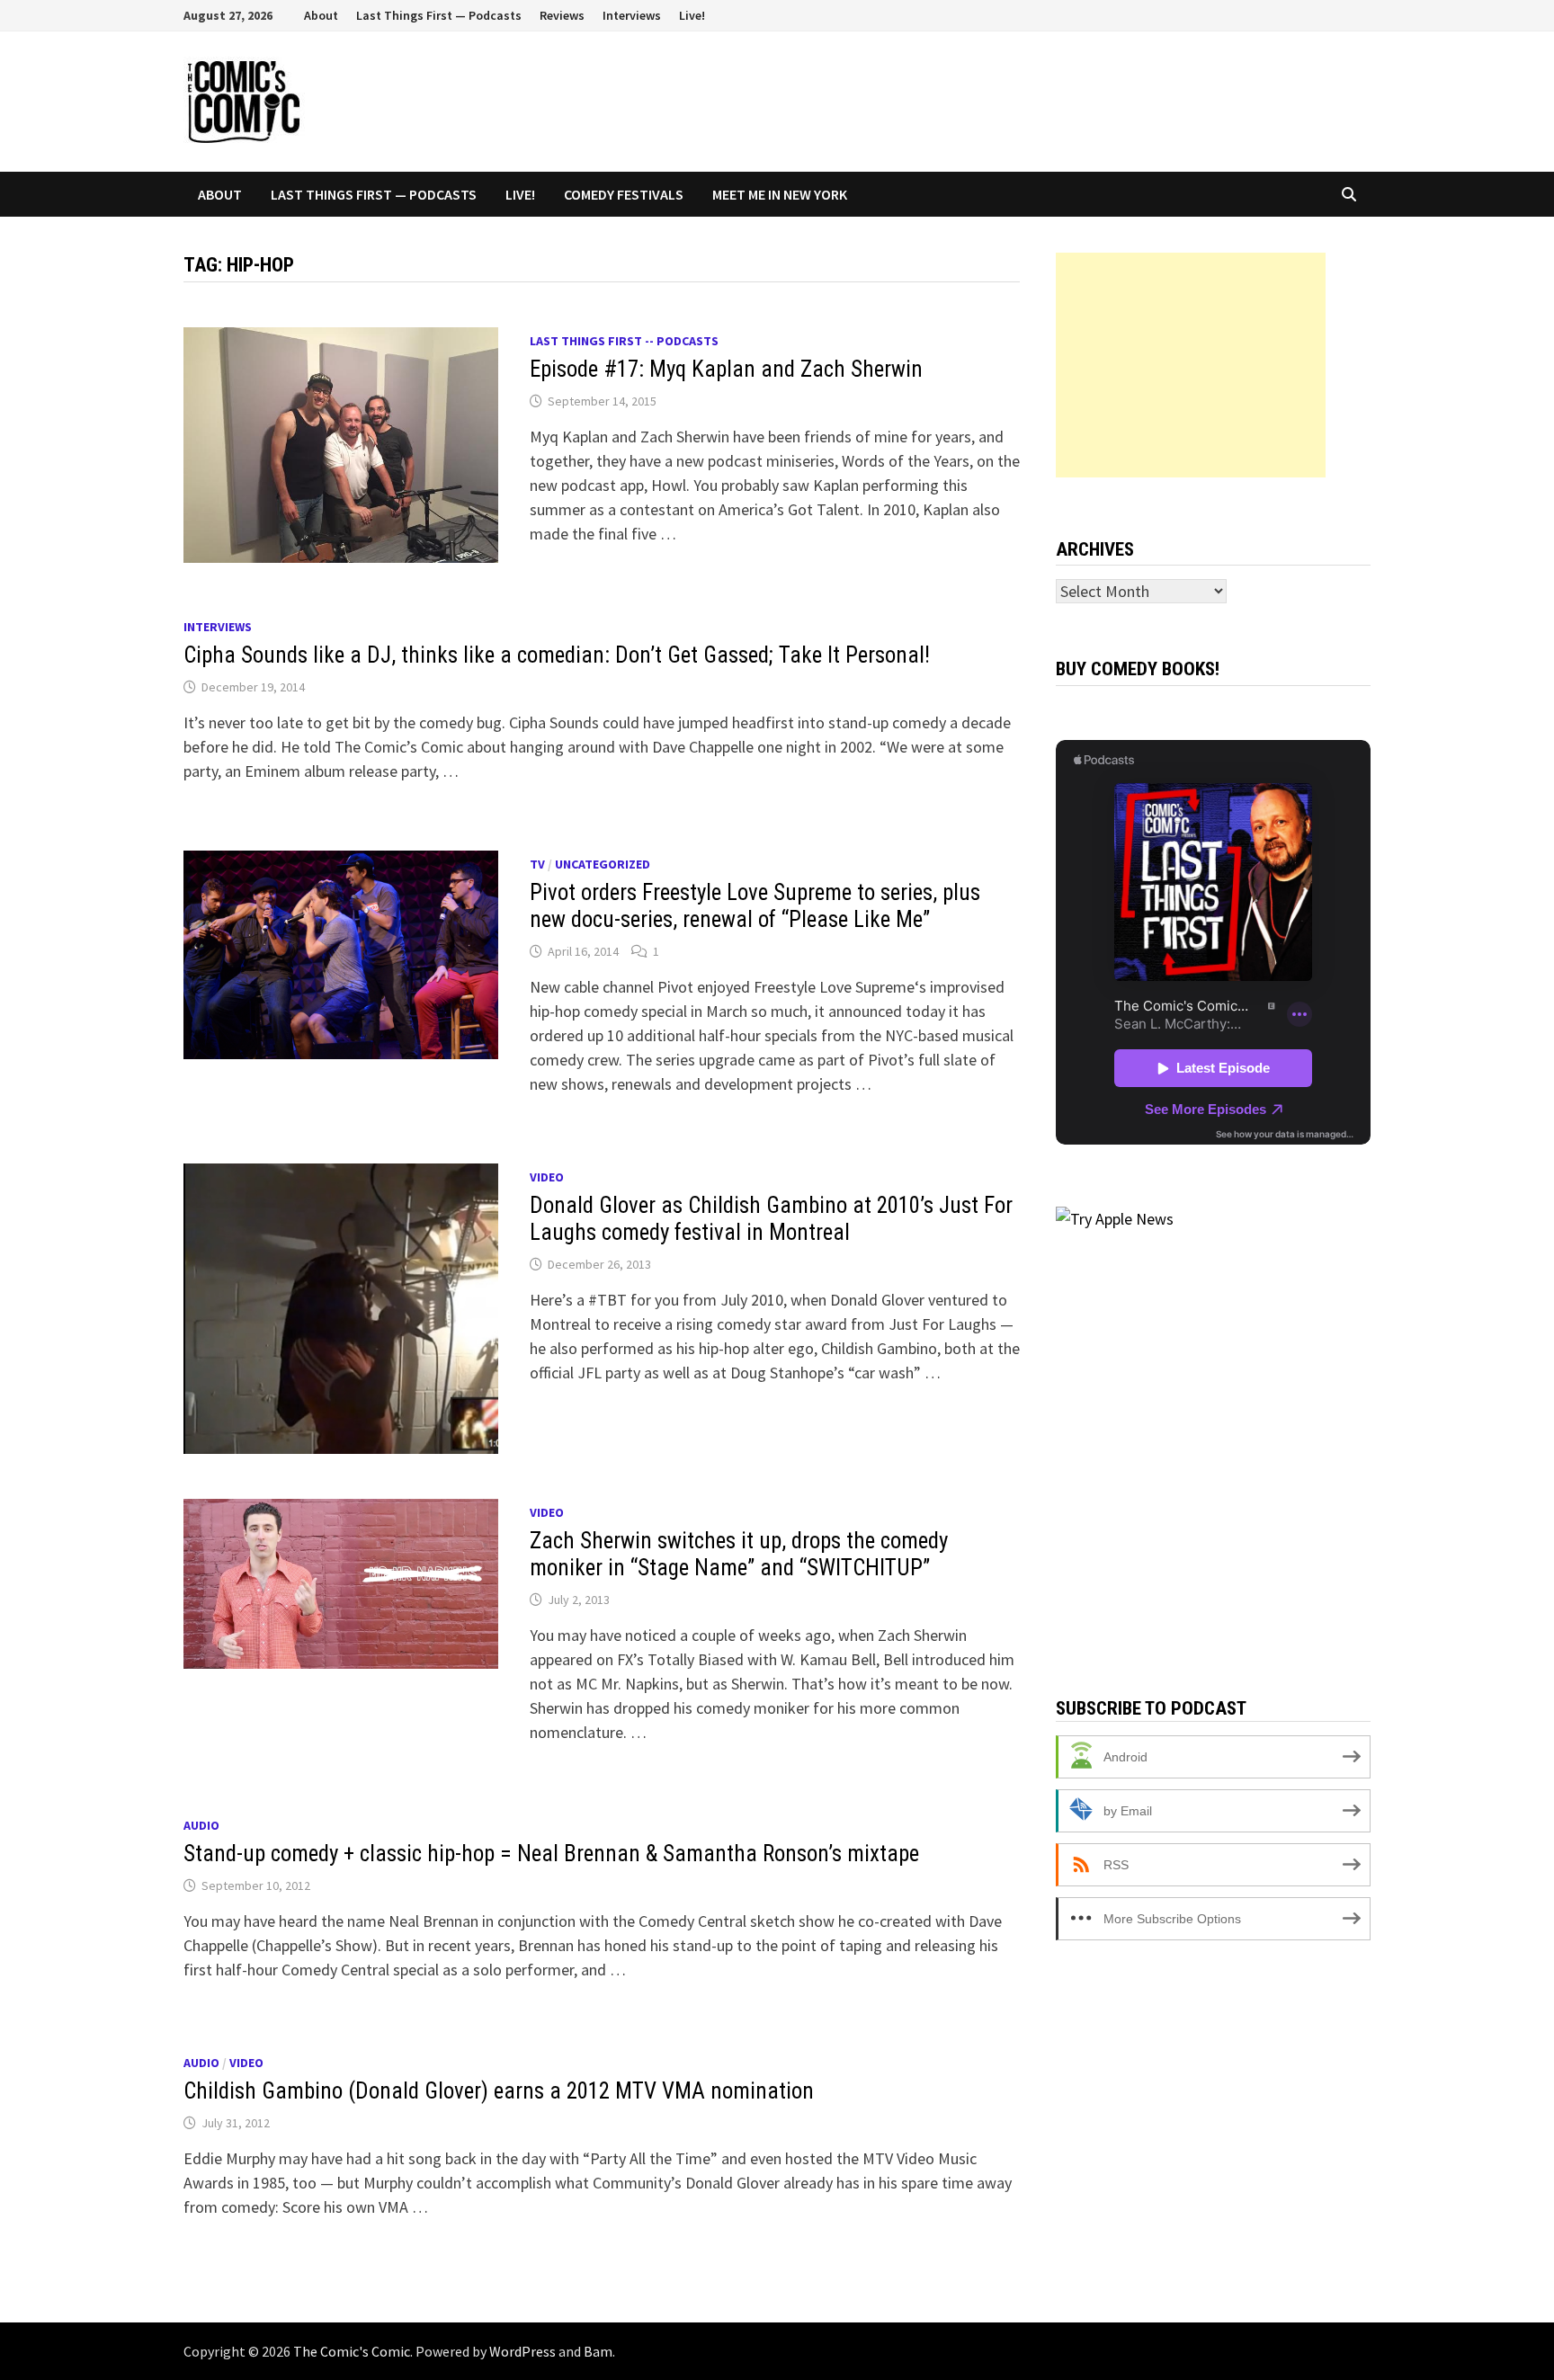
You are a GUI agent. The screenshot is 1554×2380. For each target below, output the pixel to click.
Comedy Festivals (624, 194)
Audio (201, 1825)
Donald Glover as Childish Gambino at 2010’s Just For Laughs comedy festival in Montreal (771, 1219)
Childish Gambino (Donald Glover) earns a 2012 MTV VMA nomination (499, 2091)
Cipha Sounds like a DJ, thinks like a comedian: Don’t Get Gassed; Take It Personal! (557, 655)
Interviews (632, 15)
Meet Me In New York (780, 194)
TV (537, 864)
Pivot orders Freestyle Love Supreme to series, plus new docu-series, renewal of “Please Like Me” (755, 906)
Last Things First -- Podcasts (624, 341)
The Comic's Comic (352, 2351)
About (321, 15)
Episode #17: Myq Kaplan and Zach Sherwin (726, 369)
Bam (598, 2351)
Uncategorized (603, 864)
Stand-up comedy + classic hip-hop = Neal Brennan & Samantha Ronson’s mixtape (551, 1854)
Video (547, 1177)
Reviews (562, 15)
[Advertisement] (1191, 365)
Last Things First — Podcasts (439, 15)
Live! (692, 15)
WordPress (522, 2351)
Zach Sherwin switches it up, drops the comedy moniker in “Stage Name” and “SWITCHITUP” (739, 1554)
